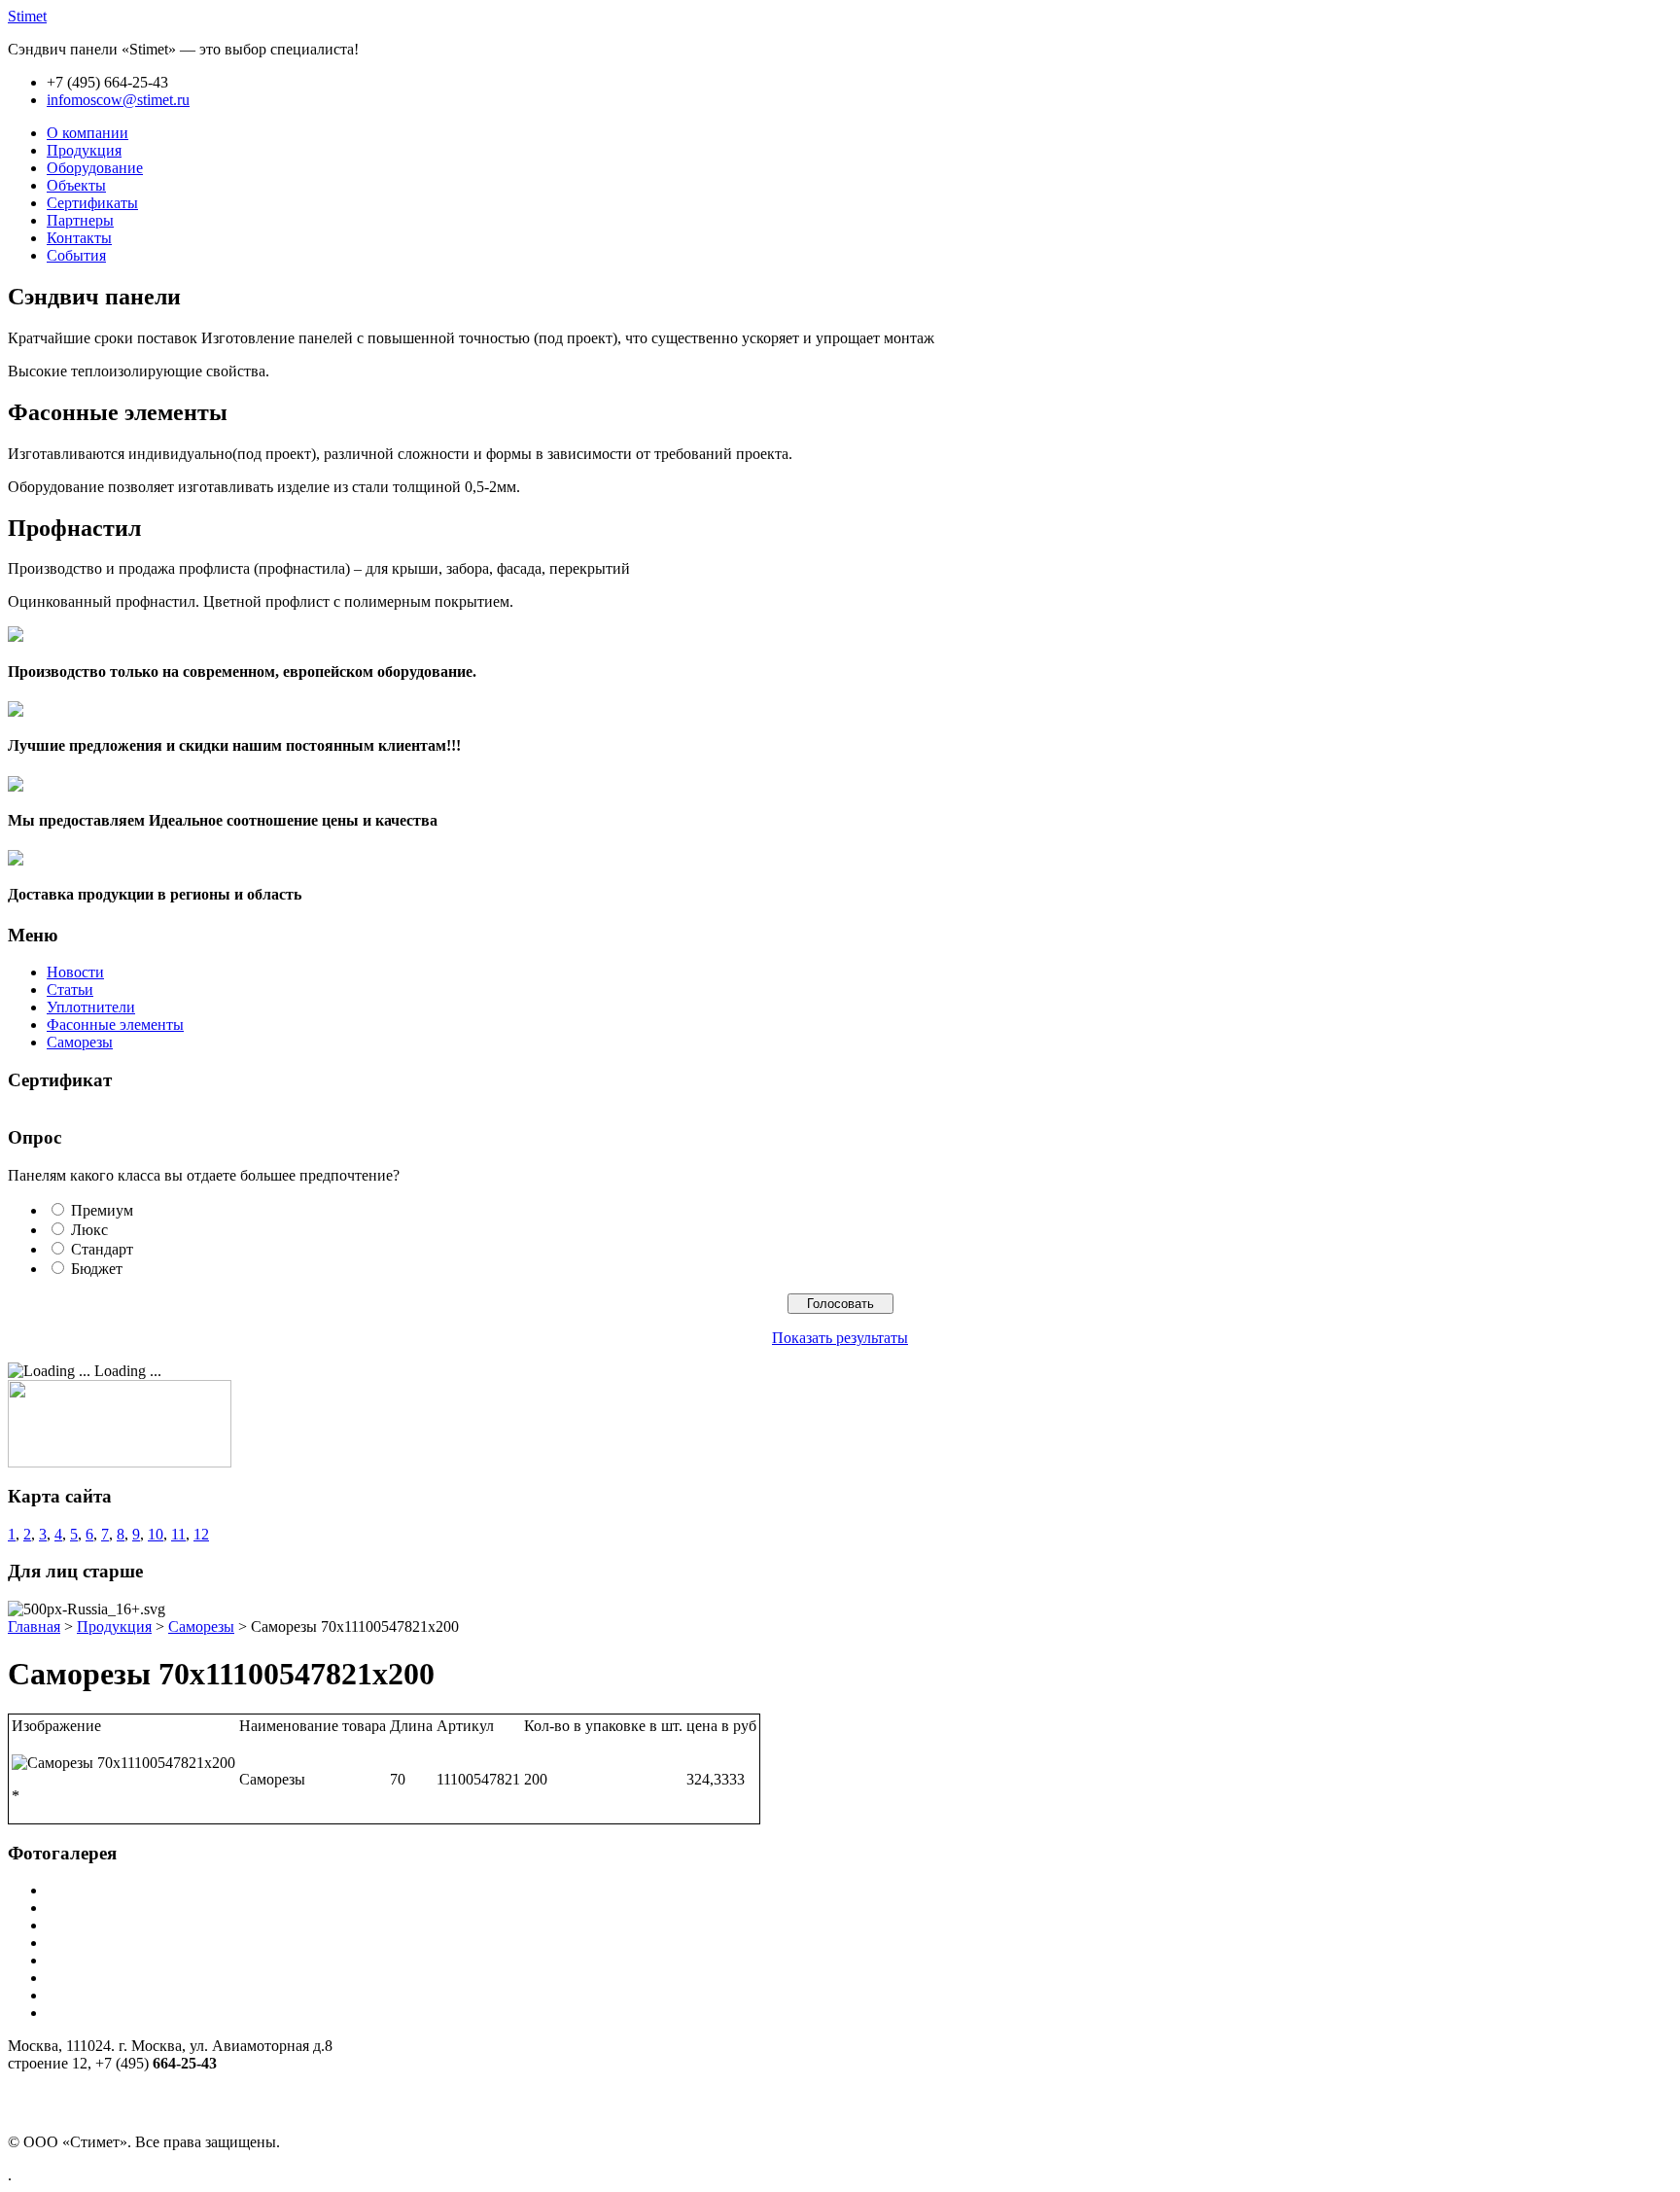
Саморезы (80, 1042)
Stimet (27, 16)
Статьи (70, 990)
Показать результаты (840, 1338)
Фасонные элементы (115, 1025)
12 (201, 1534)
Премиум (102, 1210)
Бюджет (97, 1269)
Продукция (114, 1626)
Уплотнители (91, 1007)
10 (156, 1534)
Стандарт (102, 1249)
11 (178, 1534)
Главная (34, 1626)
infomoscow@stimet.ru (118, 100)
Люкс (89, 1230)
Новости (75, 972)
